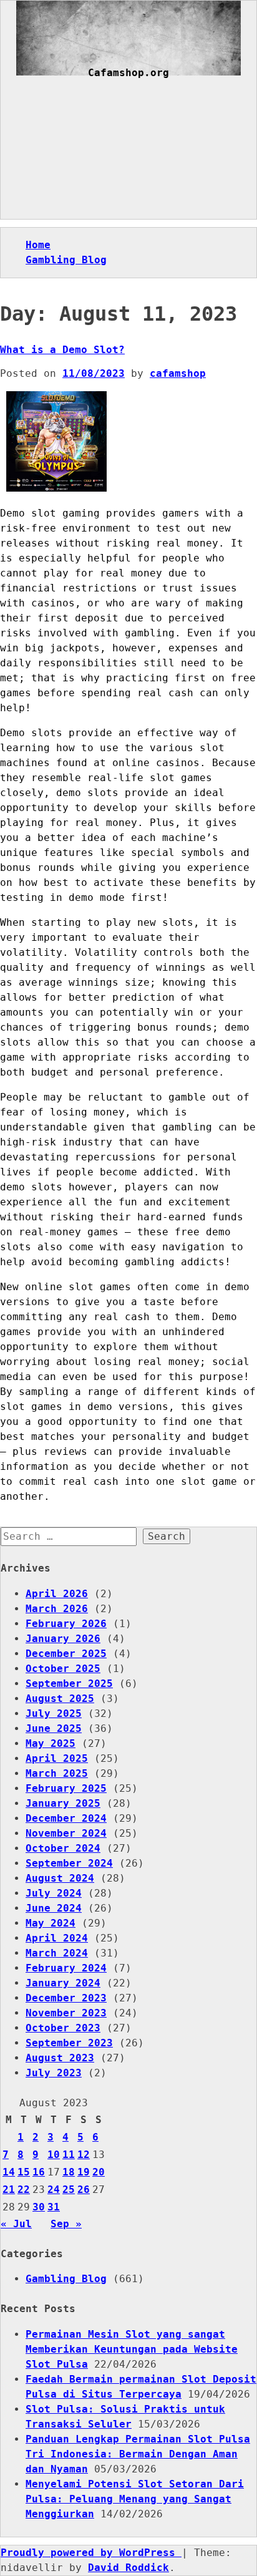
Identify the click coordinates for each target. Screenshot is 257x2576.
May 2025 (51, 1743)
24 (54, 2190)
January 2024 (63, 1983)
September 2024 (69, 1863)
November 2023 (66, 2013)
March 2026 (57, 1609)
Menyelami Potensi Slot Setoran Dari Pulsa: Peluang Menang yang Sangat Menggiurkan (135, 2499)
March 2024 (57, 1953)
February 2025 (66, 1788)
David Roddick (128, 2568)
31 (54, 2207)
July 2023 (54, 2073)
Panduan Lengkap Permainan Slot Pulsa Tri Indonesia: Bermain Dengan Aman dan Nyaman (138, 2454)
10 (54, 2155)
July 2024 (54, 1893)
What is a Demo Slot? (62, 350)
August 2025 (60, 1699)
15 (24, 2172)
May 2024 (51, 1923)
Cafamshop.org (128, 73)
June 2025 (54, 1728)
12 (84, 2155)
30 (39, 2207)
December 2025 (66, 1654)
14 (9, 2172)
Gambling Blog (66, 260)
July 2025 (54, 1713)
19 (84, 2172)
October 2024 (63, 1848)
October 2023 (63, 2028)
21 (9, 2190)
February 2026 (66, 1624)
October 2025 (63, 1669)
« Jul (16, 2224)
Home (38, 245)
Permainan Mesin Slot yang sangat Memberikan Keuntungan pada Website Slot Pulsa (132, 2349)
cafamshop (178, 373)
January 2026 (63, 1639)
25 (69, 2190)
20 (99, 2172)
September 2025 (69, 1684)
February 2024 (66, 1968)
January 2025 (63, 1803)
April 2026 (57, 1594)
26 (84, 2190)
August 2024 (60, 1878)
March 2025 (57, 1773)
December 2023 (66, 1998)
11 (69, 2155)
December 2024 (66, 1818)
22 (24, 2190)
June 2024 (54, 1908)
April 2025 (57, 1758)
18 (69, 2172)
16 (39, 2172)
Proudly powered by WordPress (91, 2553)
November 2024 (66, 1833)
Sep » (66, 2224)
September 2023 (69, 2043)
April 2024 (57, 1938)
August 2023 (60, 2058)
